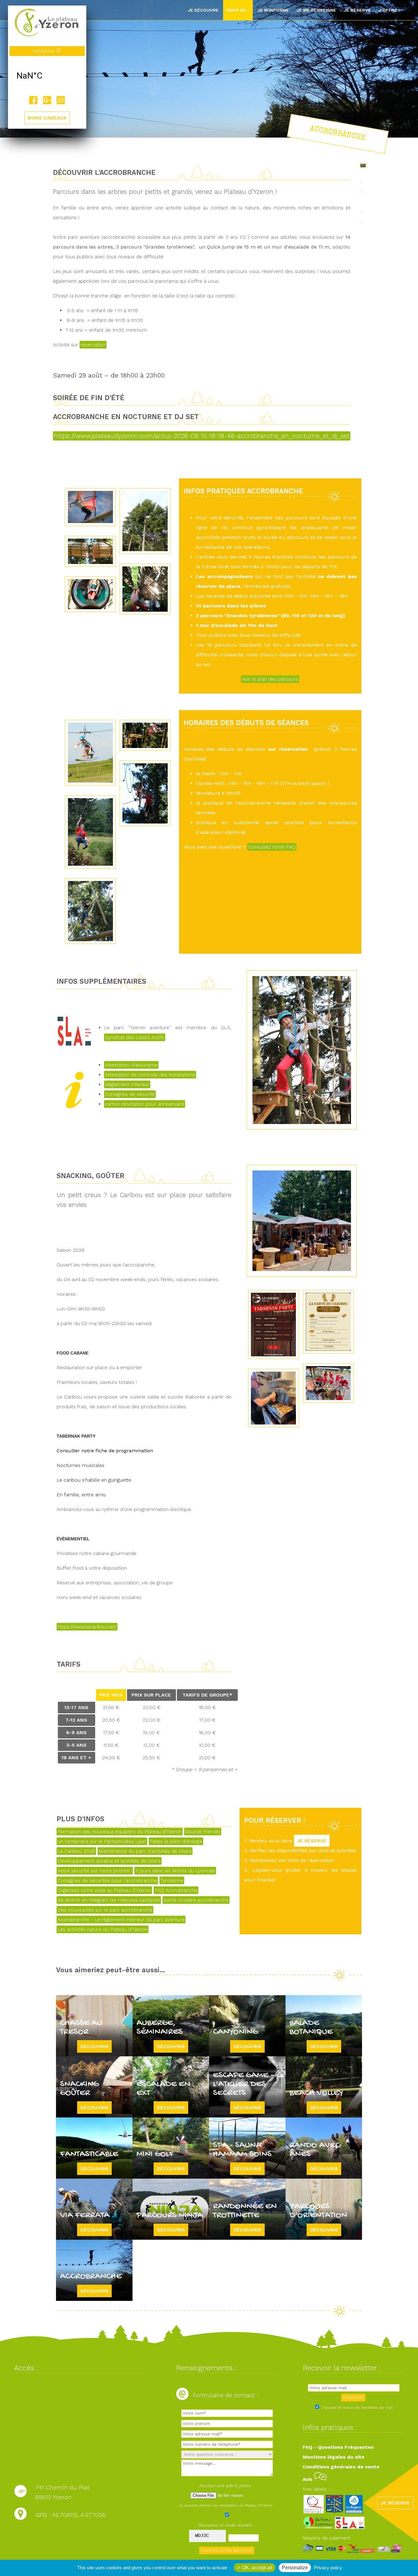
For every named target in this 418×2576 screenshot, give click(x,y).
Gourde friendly (203, 1832)
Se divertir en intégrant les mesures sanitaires (109, 1900)
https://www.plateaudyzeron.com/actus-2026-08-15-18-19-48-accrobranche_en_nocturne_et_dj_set (202, 436)
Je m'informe (273, 10)
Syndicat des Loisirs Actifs (135, 1037)
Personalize (295, 2568)
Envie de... (238, 10)
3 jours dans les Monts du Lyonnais (175, 1871)
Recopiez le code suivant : (227, 2525)
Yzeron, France (47, 76)
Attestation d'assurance (131, 1065)
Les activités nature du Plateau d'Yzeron (103, 1929)
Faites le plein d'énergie (176, 1841)
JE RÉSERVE (312, 1841)
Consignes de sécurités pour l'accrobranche (107, 1880)
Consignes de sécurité (130, 1094)
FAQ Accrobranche (176, 1890)
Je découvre (203, 10)
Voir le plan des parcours (270, 679)
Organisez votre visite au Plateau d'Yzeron (104, 1890)
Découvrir (94, 2046)
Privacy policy (328, 2568)
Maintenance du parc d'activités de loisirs (145, 1851)
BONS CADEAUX (47, 118)
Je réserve (357, 10)
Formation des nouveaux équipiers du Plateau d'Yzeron (120, 1832)
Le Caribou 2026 (76, 1851)
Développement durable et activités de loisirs (109, 1861)
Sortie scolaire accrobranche (196, 1900)
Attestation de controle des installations (150, 1075)
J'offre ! (389, 10)
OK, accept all (257, 2568)
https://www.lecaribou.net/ (87, 1627)
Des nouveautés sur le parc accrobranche (105, 1910)
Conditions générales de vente (341, 2467)
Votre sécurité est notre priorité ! (95, 1871)
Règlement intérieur (127, 1084)
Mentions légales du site (334, 2457)
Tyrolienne (172, 1880)
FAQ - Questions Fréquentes (338, 2447)
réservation (93, 345)
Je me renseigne (316, 10)
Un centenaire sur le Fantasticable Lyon (102, 1841)
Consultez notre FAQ (272, 847)
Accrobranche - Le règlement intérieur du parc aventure (121, 1920)
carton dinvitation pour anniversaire (145, 1104)
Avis (308, 2479)
